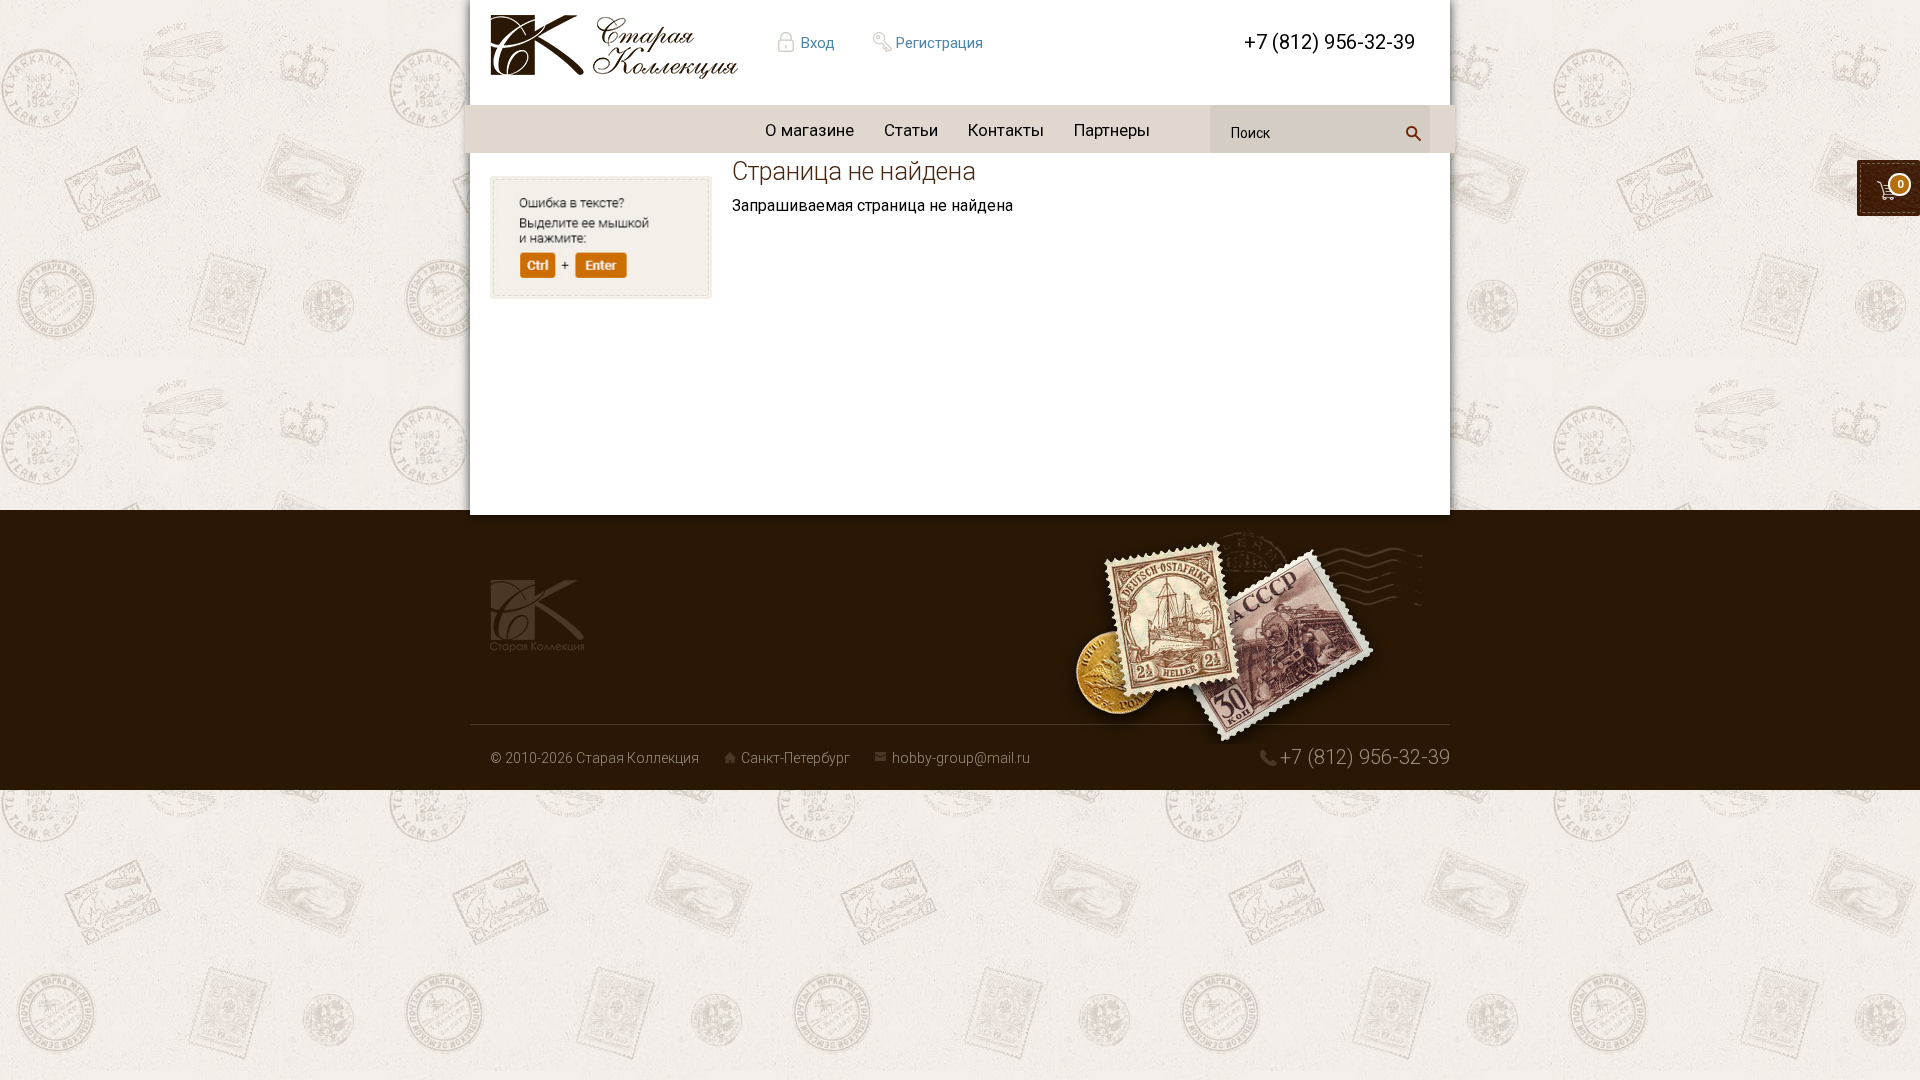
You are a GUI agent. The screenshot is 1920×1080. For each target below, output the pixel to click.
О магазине (809, 130)
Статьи (911, 130)
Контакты (1006, 130)
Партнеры (1112, 130)
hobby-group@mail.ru (961, 758)
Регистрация (939, 43)
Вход (818, 43)
